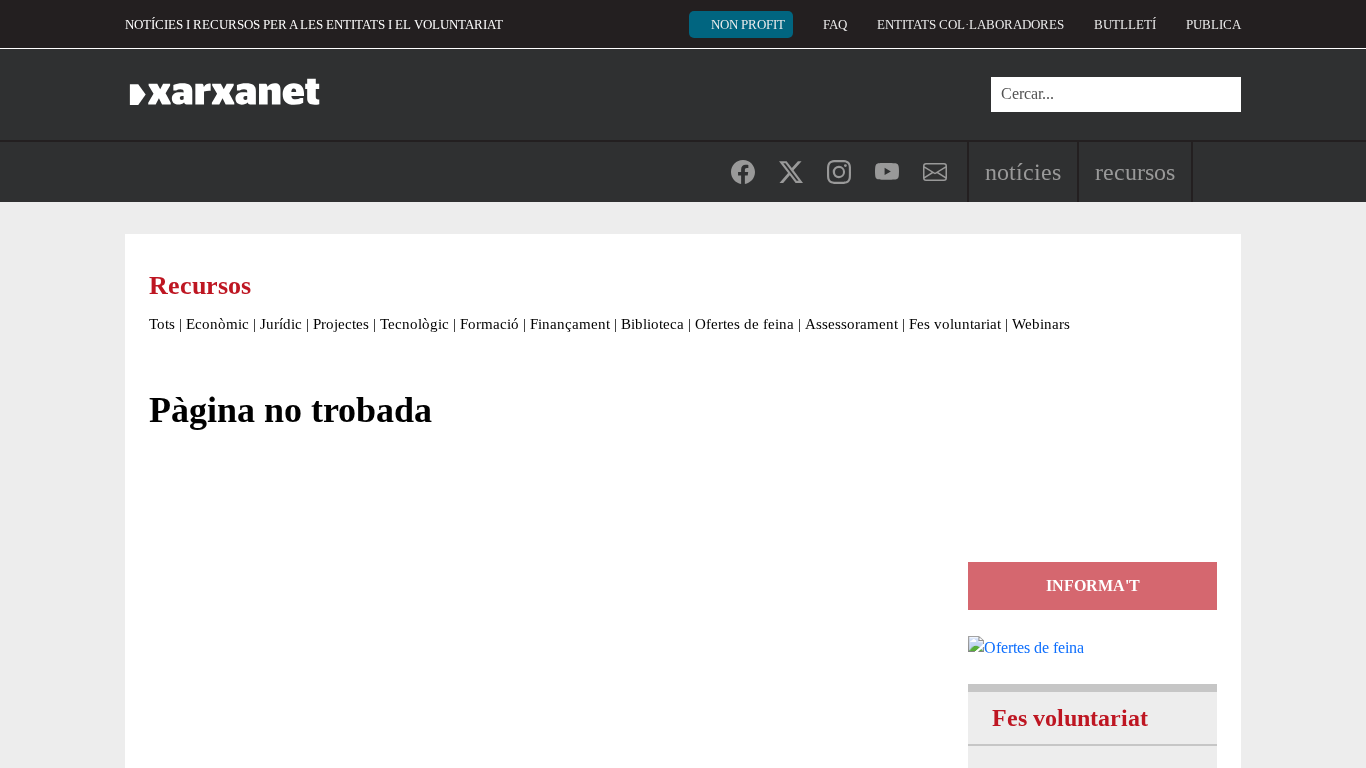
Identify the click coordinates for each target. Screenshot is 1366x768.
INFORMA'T (1093, 585)
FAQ (835, 24)
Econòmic (217, 324)
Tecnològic (414, 324)
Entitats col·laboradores (970, 24)
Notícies (1023, 172)
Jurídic (281, 324)
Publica (1213, 24)
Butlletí (1125, 24)
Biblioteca (652, 324)
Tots (162, 324)
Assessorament (851, 324)
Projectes (341, 324)
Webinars (1041, 324)
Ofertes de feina (744, 324)
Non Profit (748, 24)
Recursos (1135, 172)
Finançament (570, 324)
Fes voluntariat (955, 324)
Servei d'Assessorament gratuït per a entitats (1089, 472)
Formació (489, 324)
